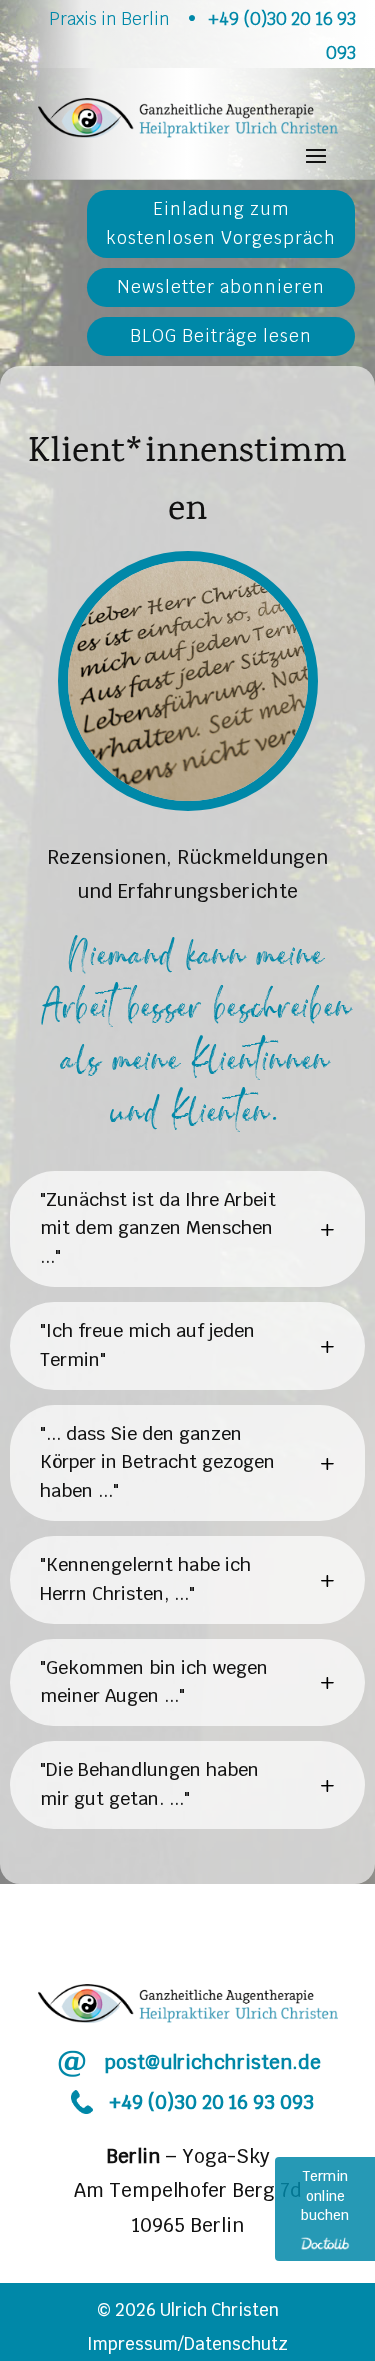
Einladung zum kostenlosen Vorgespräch (221, 223)
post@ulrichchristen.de (212, 2062)
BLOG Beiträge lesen (221, 336)
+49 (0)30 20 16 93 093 (211, 2102)
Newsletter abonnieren (221, 287)
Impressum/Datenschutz (187, 2344)
